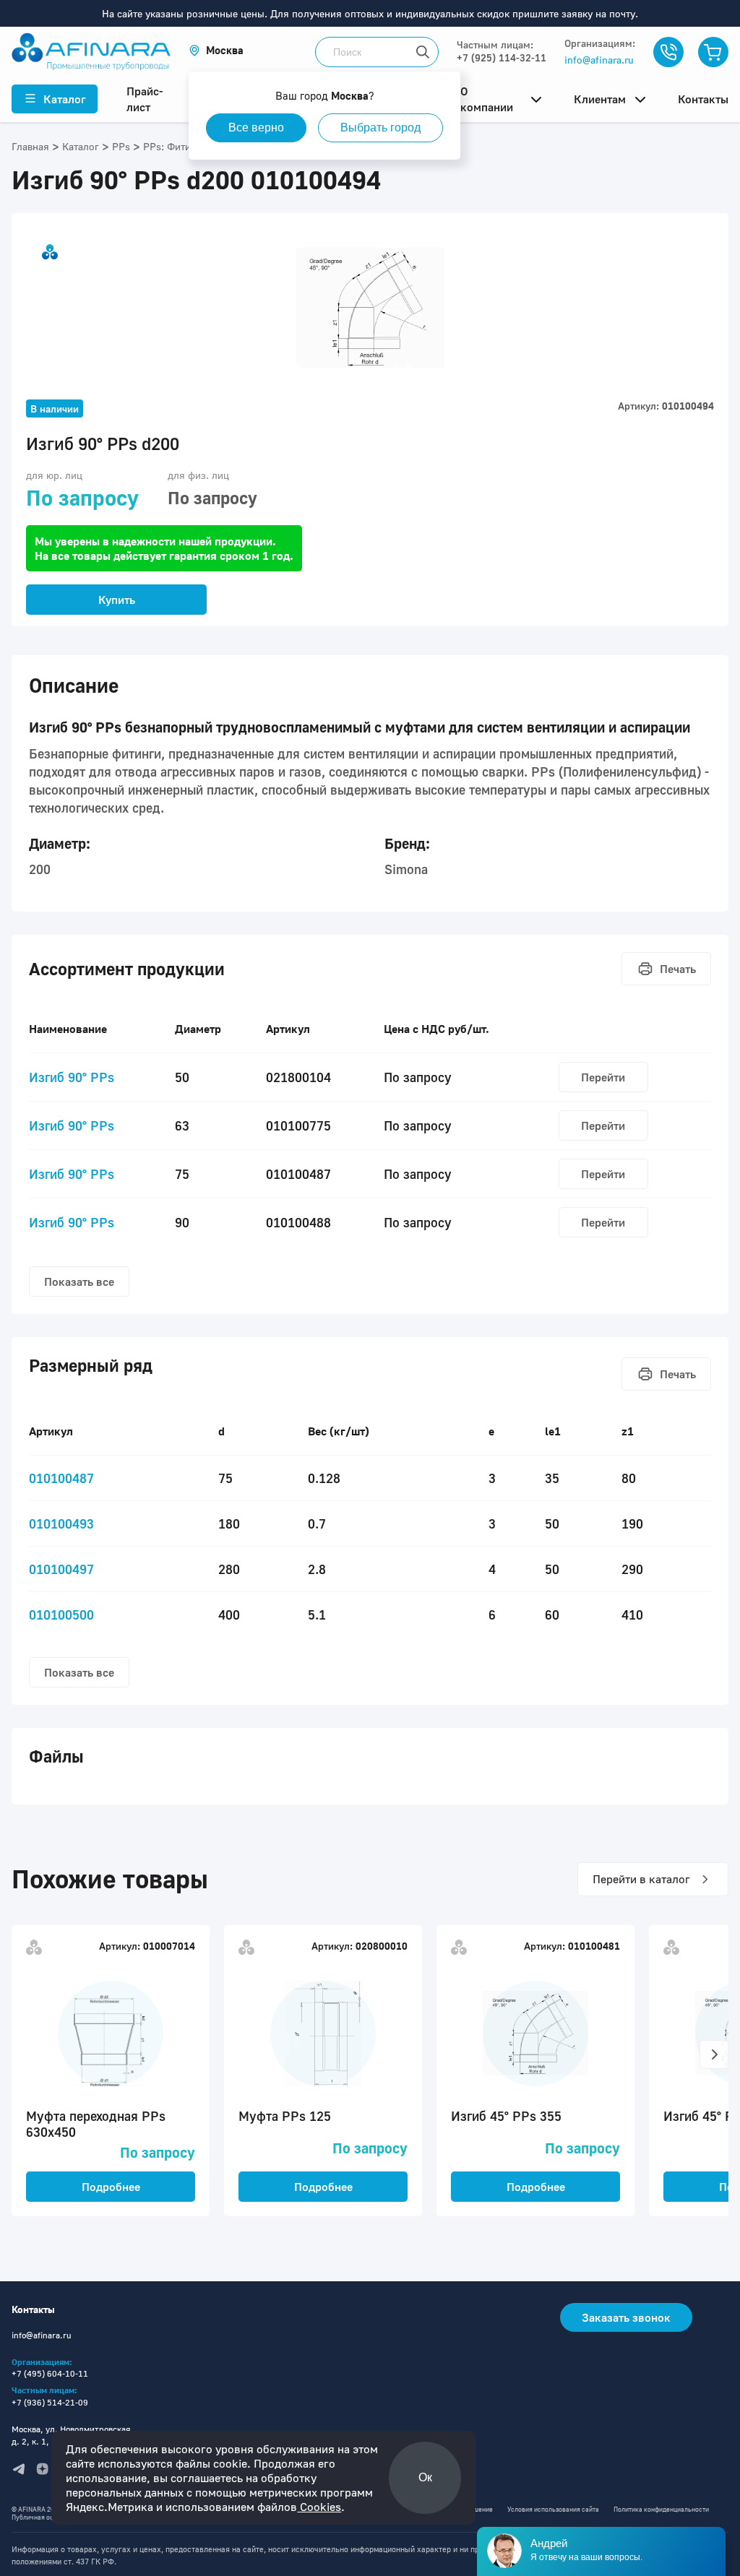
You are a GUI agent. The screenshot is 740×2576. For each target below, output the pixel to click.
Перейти (603, 1077)
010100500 (61, 1615)
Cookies (319, 2507)
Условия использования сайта (553, 2509)
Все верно (256, 127)
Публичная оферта (40, 2517)
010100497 (61, 1569)
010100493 (61, 1523)
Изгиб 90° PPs (72, 1077)
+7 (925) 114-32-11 (502, 57)
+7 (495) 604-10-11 (50, 2373)
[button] (216, 50)
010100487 (61, 1478)
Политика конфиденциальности (661, 2509)
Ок (425, 2477)
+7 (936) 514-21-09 (50, 2402)
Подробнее (111, 2187)
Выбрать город (380, 127)
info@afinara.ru (599, 60)
